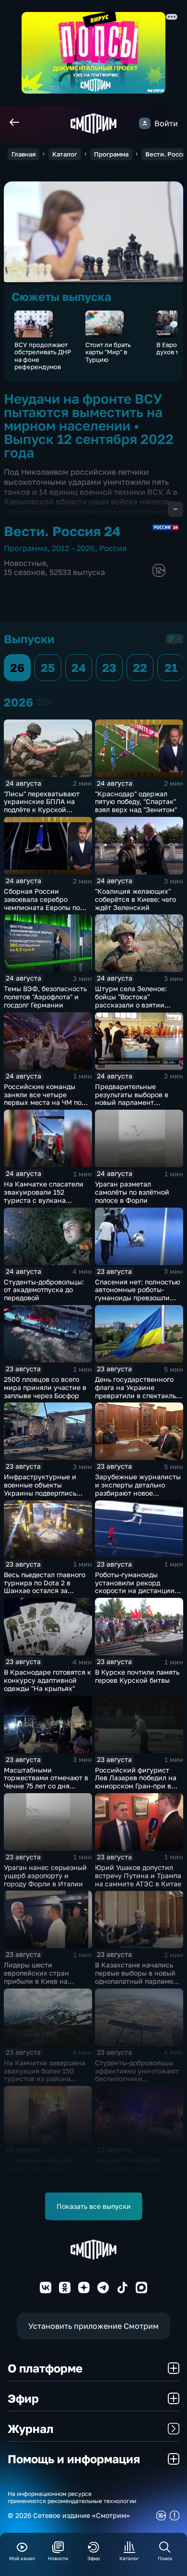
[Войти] (145, 123)
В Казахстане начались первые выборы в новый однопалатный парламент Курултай (138, 1977)
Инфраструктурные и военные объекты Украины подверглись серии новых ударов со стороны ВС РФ (43, 1493)
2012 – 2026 (73, 548)
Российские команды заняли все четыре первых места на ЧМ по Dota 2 (43, 1098)
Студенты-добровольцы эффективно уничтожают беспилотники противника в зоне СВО (137, 2075)
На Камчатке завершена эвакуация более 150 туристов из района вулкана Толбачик (45, 2075)
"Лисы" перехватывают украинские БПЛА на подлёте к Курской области (42, 806)
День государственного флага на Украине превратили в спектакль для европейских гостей (135, 1391)
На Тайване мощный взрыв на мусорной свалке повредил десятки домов (47, 2172)
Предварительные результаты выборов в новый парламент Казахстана (132, 1098)
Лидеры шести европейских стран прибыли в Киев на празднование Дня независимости (36, 1981)
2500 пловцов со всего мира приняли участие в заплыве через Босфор (45, 1387)
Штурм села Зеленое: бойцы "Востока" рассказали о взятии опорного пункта (131, 1000)
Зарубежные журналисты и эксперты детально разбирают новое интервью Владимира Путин (138, 1493)
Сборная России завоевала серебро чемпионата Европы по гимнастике (42, 903)
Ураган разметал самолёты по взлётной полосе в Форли (132, 1192)
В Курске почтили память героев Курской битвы (137, 1676)
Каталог (65, 154)
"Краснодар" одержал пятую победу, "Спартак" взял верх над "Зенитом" (136, 802)
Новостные (25, 563)
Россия (113, 548)
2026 (45, 702)
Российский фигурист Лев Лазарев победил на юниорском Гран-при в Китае (136, 1782)
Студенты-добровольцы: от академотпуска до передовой (44, 1290)
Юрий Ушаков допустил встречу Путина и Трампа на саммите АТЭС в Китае (138, 1875)
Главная (23, 154)
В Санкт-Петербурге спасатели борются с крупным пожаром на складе (131, 2172)
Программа (111, 154)
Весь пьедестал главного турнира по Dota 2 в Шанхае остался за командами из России (45, 1587)
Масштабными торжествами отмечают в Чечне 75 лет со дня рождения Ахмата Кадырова (46, 1786)
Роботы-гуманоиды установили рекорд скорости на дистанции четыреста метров (135, 1587)
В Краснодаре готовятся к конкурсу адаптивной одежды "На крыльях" (47, 1680)
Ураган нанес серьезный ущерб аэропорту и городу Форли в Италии (45, 1875)
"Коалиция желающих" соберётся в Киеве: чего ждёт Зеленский (135, 899)
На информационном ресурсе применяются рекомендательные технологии (72, 2497)
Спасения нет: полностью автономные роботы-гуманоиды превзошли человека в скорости (138, 1294)
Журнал (30, 2428)
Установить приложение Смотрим (93, 2326)
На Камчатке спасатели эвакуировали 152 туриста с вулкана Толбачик (44, 1196)
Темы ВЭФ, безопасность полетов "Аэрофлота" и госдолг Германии (45, 997)
